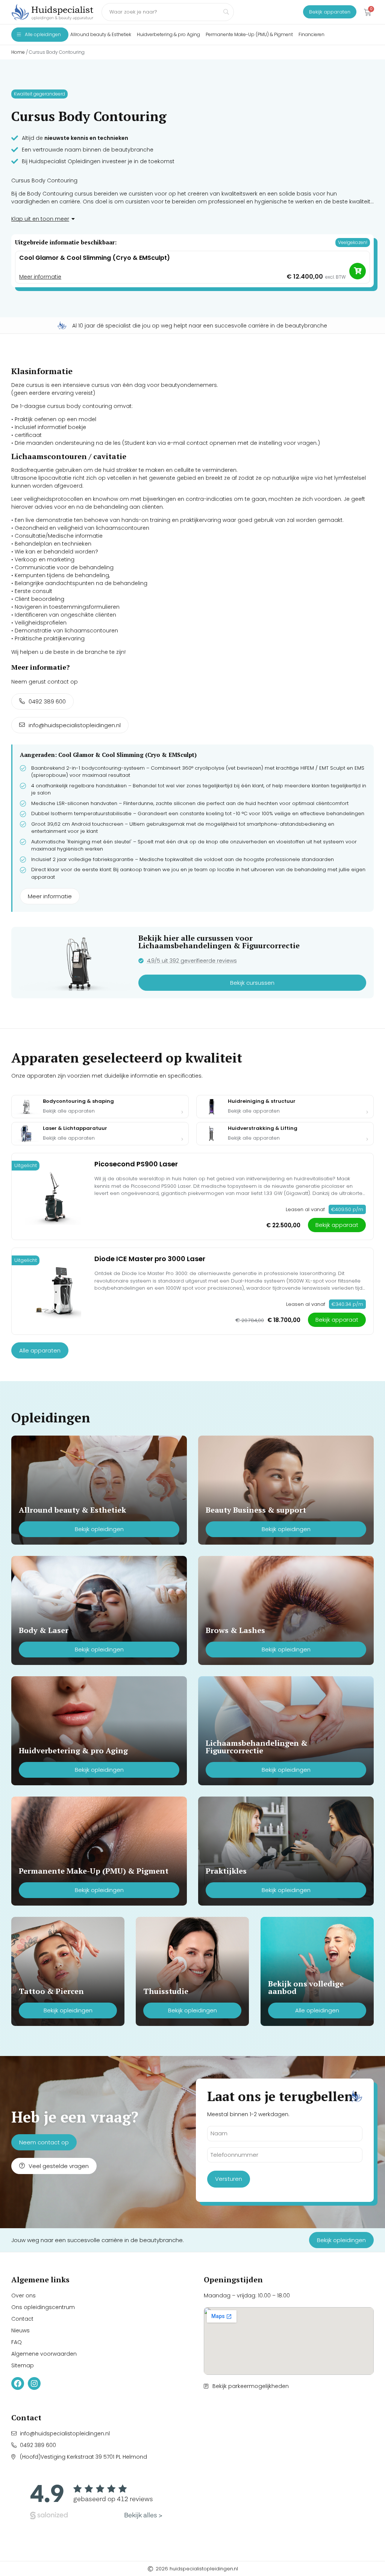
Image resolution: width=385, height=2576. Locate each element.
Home (18, 52)
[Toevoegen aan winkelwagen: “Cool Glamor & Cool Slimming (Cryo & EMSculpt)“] (358, 271)
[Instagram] (34, 2383)
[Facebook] (18, 2383)
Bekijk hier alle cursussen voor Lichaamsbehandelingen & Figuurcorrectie (219, 942)
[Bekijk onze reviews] (96, 2500)
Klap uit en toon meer (40, 219)
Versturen (229, 2179)
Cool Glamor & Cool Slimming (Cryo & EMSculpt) (95, 258)
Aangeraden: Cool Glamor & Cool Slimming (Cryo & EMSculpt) (108, 755)
